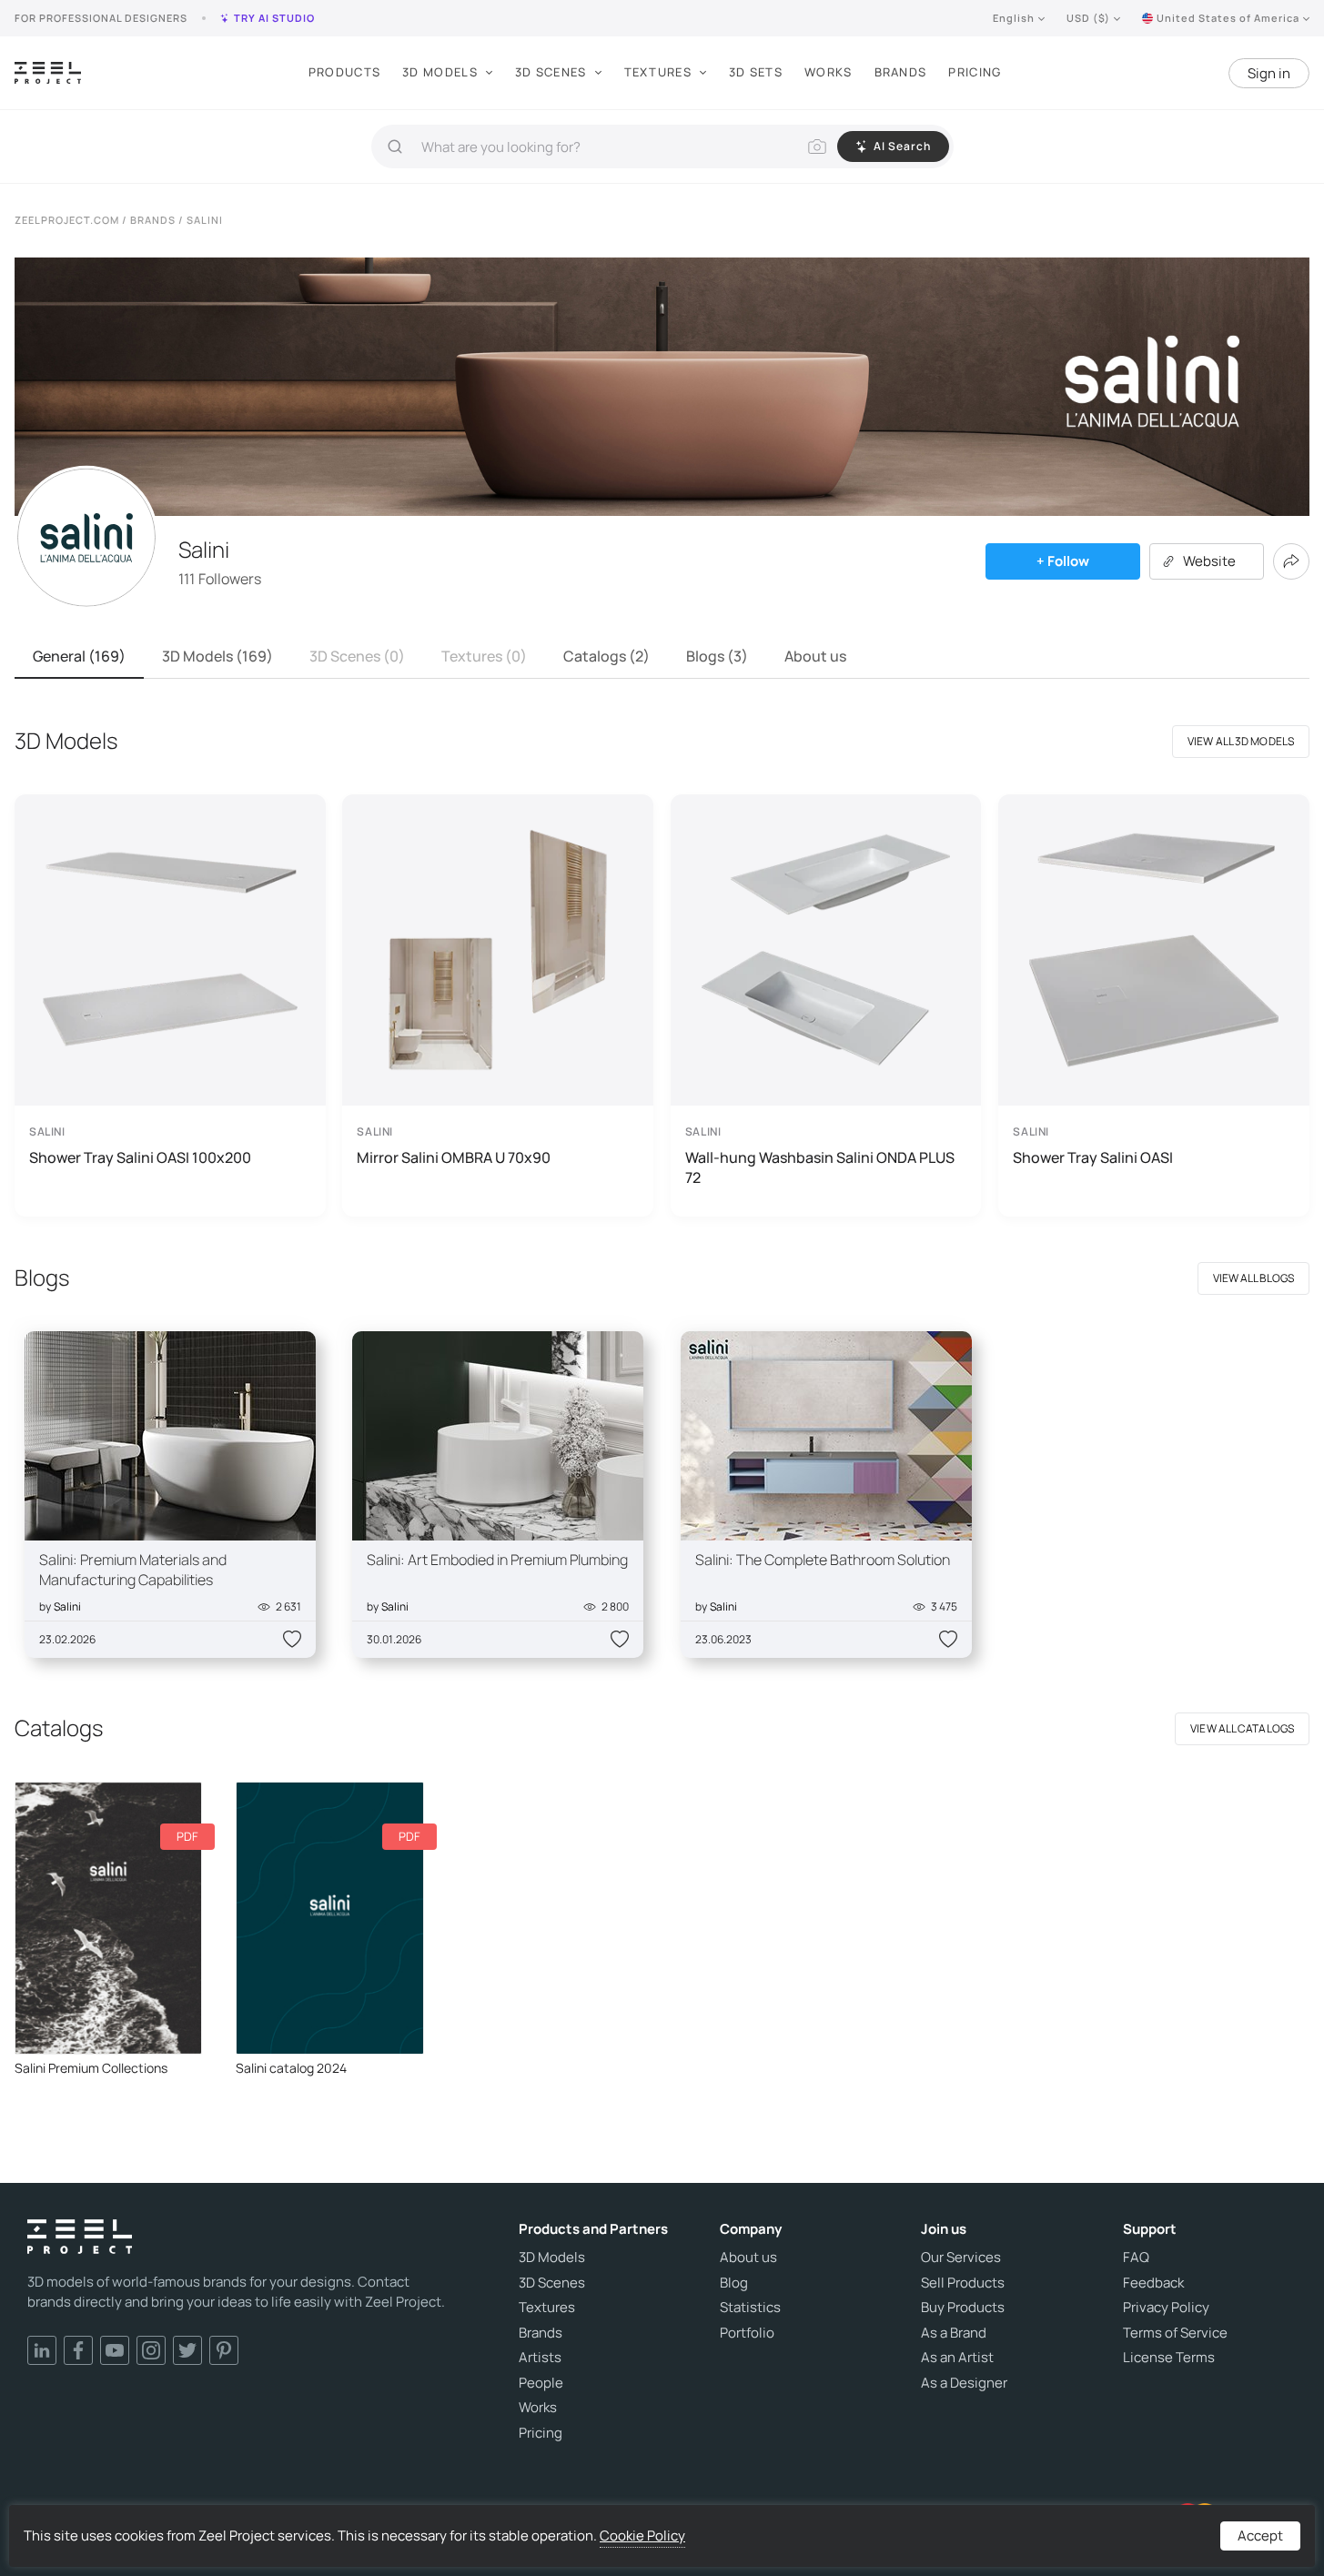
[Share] (1291, 561)
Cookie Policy (642, 2536)
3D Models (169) (217, 656)
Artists (540, 2358)
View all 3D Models (1241, 741)
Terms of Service (1175, 2333)
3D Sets (756, 72)
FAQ (1136, 2258)
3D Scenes (551, 72)
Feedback (1153, 2283)
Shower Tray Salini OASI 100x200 (140, 1157)
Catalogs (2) (606, 656)
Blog (734, 2283)
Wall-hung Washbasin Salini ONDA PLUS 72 (820, 1167)
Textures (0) (484, 656)
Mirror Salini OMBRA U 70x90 (454, 1157)
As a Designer (964, 2383)
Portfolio (747, 2333)
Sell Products (963, 2283)
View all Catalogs (1242, 1728)
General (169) (79, 656)
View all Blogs (1253, 1278)
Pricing (975, 72)
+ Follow (1063, 561)
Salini (67, 1606)
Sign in (1269, 73)
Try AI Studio (274, 18)
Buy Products (963, 2308)
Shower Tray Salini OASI (1093, 1157)
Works (829, 72)
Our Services (961, 2258)
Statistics (750, 2308)
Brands (901, 72)
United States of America (1228, 18)
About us (815, 656)
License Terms (1169, 2358)
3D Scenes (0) (357, 656)
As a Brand (954, 2333)
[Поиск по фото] (817, 146)
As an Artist (957, 2358)
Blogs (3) (717, 656)
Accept (1260, 2536)
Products (344, 72)
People (541, 2383)
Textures (658, 72)
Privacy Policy (1166, 2308)
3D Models (440, 72)
